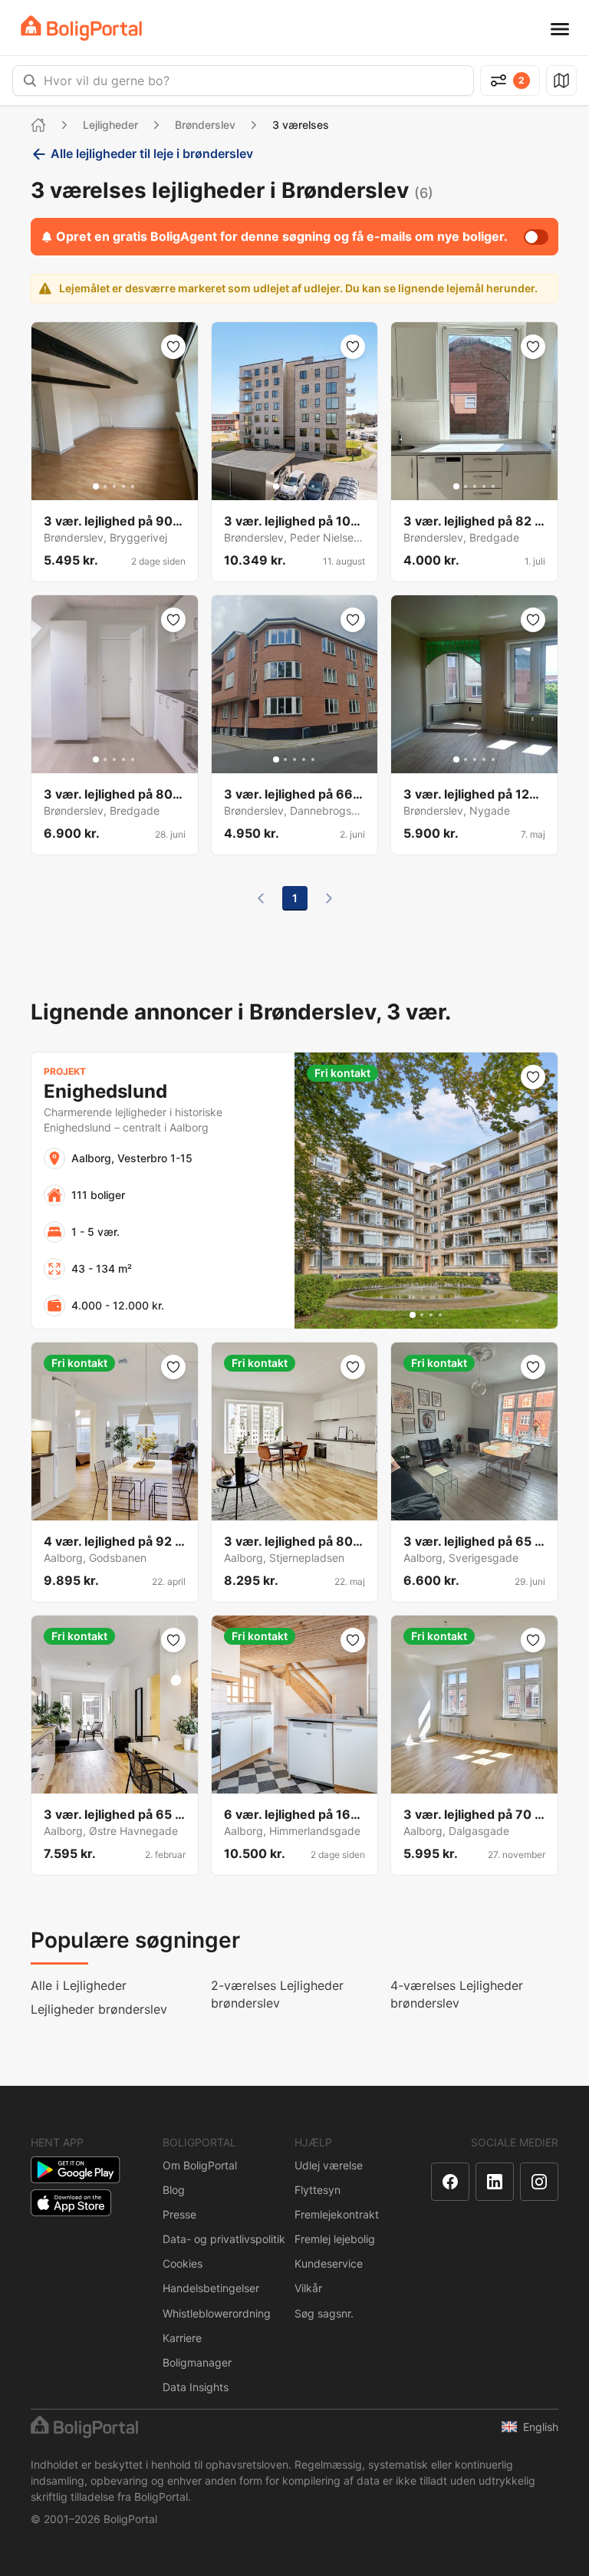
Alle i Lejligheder (79, 1985)
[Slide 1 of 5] (96, 486)
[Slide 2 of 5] (105, 486)
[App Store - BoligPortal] (71, 2203)
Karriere (182, 2338)
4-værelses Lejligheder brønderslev (457, 1994)
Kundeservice (329, 2263)
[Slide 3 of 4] (431, 1315)
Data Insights (196, 2387)
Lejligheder (110, 125)
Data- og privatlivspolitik (224, 2239)
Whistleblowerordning (217, 2313)
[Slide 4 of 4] (440, 1315)
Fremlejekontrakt (337, 2214)
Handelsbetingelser (211, 2288)
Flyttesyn (318, 2190)
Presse (179, 2214)
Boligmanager (197, 2362)
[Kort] (561, 81)
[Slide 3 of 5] (114, 486)
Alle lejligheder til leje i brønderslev (152, 153)
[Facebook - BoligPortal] (450, 2182)
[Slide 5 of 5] (133, 486)
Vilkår (308, 2288)
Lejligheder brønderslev (99, 2009)
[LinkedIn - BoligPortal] (495, 2182)
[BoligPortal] (81, 28)
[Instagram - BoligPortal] (539, 2182)
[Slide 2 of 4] (422, 1315)
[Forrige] (261, 898)
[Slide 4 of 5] (123, 486)
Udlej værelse (329, 2165)
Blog (174, 2190)
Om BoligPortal (200, 2165)
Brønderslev (205, 125)
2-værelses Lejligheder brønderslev (277, 1994)
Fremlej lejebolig (335, 2239)
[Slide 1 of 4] (413, 1315)
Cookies (183, 2263)
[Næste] (329, 898)
